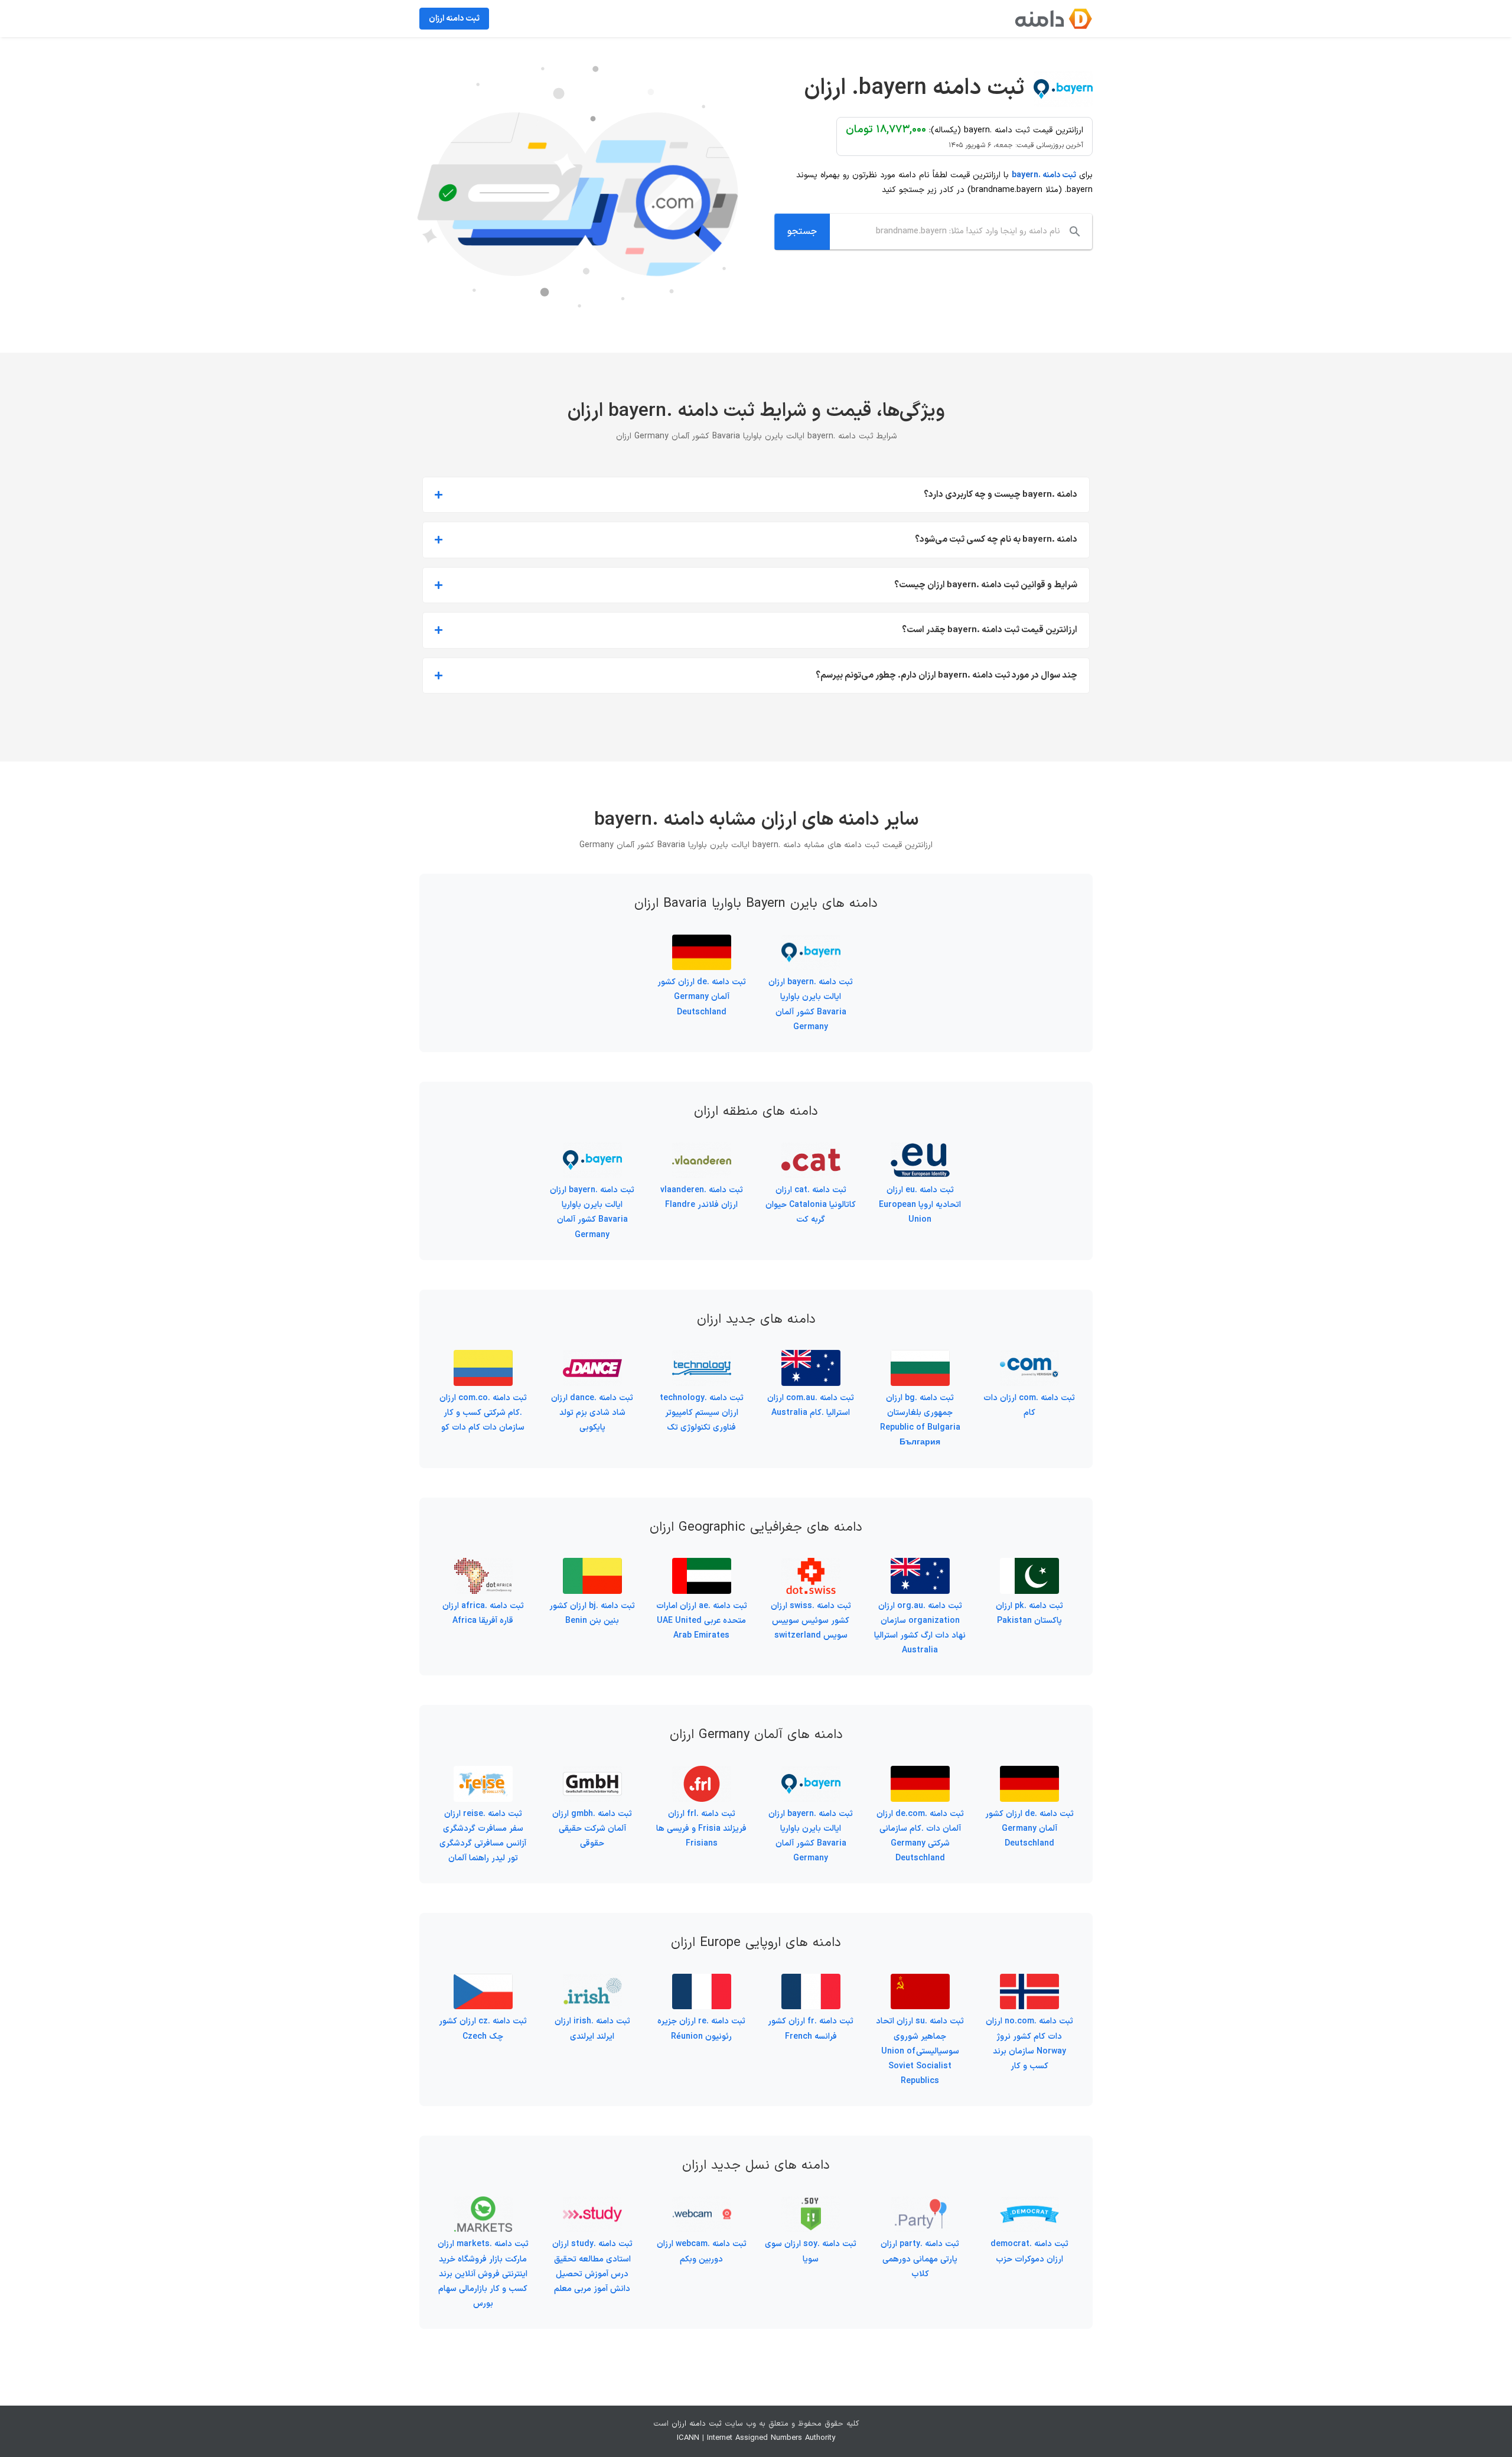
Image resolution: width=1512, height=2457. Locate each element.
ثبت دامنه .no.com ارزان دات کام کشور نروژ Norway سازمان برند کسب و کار (1029, 2044)
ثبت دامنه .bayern (1044, 175)
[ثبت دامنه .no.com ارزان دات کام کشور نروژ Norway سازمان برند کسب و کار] (1029, 1981)
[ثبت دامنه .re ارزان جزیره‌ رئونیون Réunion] (702, 1981)
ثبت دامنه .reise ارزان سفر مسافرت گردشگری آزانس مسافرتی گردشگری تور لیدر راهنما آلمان (483, 1836)
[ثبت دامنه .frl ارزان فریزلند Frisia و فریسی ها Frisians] (702, 1773)
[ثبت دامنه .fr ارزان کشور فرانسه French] (811, 1981)
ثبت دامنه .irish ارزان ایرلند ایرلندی (592, 2029)
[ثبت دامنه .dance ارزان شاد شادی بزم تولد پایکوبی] (592, 1357)
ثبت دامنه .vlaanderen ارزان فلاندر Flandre (702, 1197)
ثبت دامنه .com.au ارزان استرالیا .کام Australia (811, 1405)
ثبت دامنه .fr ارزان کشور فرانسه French (811, 2029)
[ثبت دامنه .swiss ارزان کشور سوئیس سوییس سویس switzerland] (811, 1565)
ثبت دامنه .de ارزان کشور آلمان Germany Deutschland (702, 997)
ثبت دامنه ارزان (697, 2424)
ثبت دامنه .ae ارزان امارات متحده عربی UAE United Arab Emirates (702, 1621)
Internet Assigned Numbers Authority (771, 2438)
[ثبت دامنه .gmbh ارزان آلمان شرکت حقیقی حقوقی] (592, 1773)
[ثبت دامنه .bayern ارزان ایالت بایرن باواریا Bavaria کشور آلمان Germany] (811, 942)
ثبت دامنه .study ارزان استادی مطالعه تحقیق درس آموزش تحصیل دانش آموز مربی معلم (592, 2266)
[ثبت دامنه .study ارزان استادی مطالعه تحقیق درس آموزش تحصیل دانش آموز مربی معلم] (592, 2204)
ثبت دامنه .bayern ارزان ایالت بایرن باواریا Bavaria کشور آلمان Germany (811, 1005)
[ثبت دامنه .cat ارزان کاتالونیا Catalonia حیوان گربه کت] (811, 1149)
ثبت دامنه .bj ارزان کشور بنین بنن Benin (592, 1613)
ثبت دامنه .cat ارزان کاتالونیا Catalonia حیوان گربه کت (811, 1205)
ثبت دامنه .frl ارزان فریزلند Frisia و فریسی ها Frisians (701, 1829)
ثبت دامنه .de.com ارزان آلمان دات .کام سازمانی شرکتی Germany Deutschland (920, 1836)
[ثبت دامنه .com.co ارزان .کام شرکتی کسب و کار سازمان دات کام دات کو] (483, 1357)
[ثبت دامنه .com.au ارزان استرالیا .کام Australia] (811, 1357)
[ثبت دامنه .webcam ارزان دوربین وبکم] (702, 2204)
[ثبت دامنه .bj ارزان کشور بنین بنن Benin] (592, 1565)
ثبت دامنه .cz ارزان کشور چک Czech (483, 2029)
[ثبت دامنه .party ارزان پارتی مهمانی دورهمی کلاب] (920, 2204)
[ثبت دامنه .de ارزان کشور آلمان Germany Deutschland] (702, 942)
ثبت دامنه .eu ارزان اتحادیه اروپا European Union (920, 1205)
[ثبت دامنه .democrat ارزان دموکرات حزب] (1029, 2204)
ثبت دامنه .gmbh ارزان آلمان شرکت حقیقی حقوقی (592, 1829)
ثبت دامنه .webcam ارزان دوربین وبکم (702, 2251)
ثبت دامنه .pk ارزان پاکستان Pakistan (1029, 1613)
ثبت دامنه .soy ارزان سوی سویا (811, 2251)
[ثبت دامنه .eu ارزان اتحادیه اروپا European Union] (920, 1149)
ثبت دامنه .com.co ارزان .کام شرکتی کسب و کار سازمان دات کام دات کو (483, 1413)
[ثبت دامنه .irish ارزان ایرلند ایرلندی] (592, 1981)
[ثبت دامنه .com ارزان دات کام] (1029, 1357)
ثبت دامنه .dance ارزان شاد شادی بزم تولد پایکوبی (592, 1413)
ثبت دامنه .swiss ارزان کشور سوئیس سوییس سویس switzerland (811, 1621)
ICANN (688, 2438)
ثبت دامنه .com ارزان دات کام (1029, 1405)
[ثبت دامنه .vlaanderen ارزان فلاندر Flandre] (702, 1149)
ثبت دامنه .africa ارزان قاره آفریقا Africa (483, 1613)
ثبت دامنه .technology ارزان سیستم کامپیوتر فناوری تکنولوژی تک (702, 1413)
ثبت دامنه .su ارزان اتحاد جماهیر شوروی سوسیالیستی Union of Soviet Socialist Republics (920, 2051)
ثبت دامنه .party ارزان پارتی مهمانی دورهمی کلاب (920, 2259)
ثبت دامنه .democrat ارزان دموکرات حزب (1029, 2251)
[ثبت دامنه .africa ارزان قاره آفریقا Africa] (483, 1565)
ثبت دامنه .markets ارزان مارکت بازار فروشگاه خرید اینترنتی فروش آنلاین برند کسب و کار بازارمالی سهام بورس (483, 2274)
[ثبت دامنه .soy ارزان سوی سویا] (811, 2204)
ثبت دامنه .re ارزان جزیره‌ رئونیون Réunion (701, 2029)
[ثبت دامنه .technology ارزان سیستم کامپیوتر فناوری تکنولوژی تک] (702, 1357)
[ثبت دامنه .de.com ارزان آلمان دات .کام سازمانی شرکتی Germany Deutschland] (920, 1773)
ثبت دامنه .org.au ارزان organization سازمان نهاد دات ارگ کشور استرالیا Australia (920, 1628)
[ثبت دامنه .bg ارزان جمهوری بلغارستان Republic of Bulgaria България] (920, 1357)
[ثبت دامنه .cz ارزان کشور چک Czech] (483, 1981)
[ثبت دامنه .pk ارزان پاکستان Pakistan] (1029, 1565)
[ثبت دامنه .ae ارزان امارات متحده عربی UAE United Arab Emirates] (702, 1565)
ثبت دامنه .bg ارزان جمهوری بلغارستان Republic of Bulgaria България (920, 1420)
